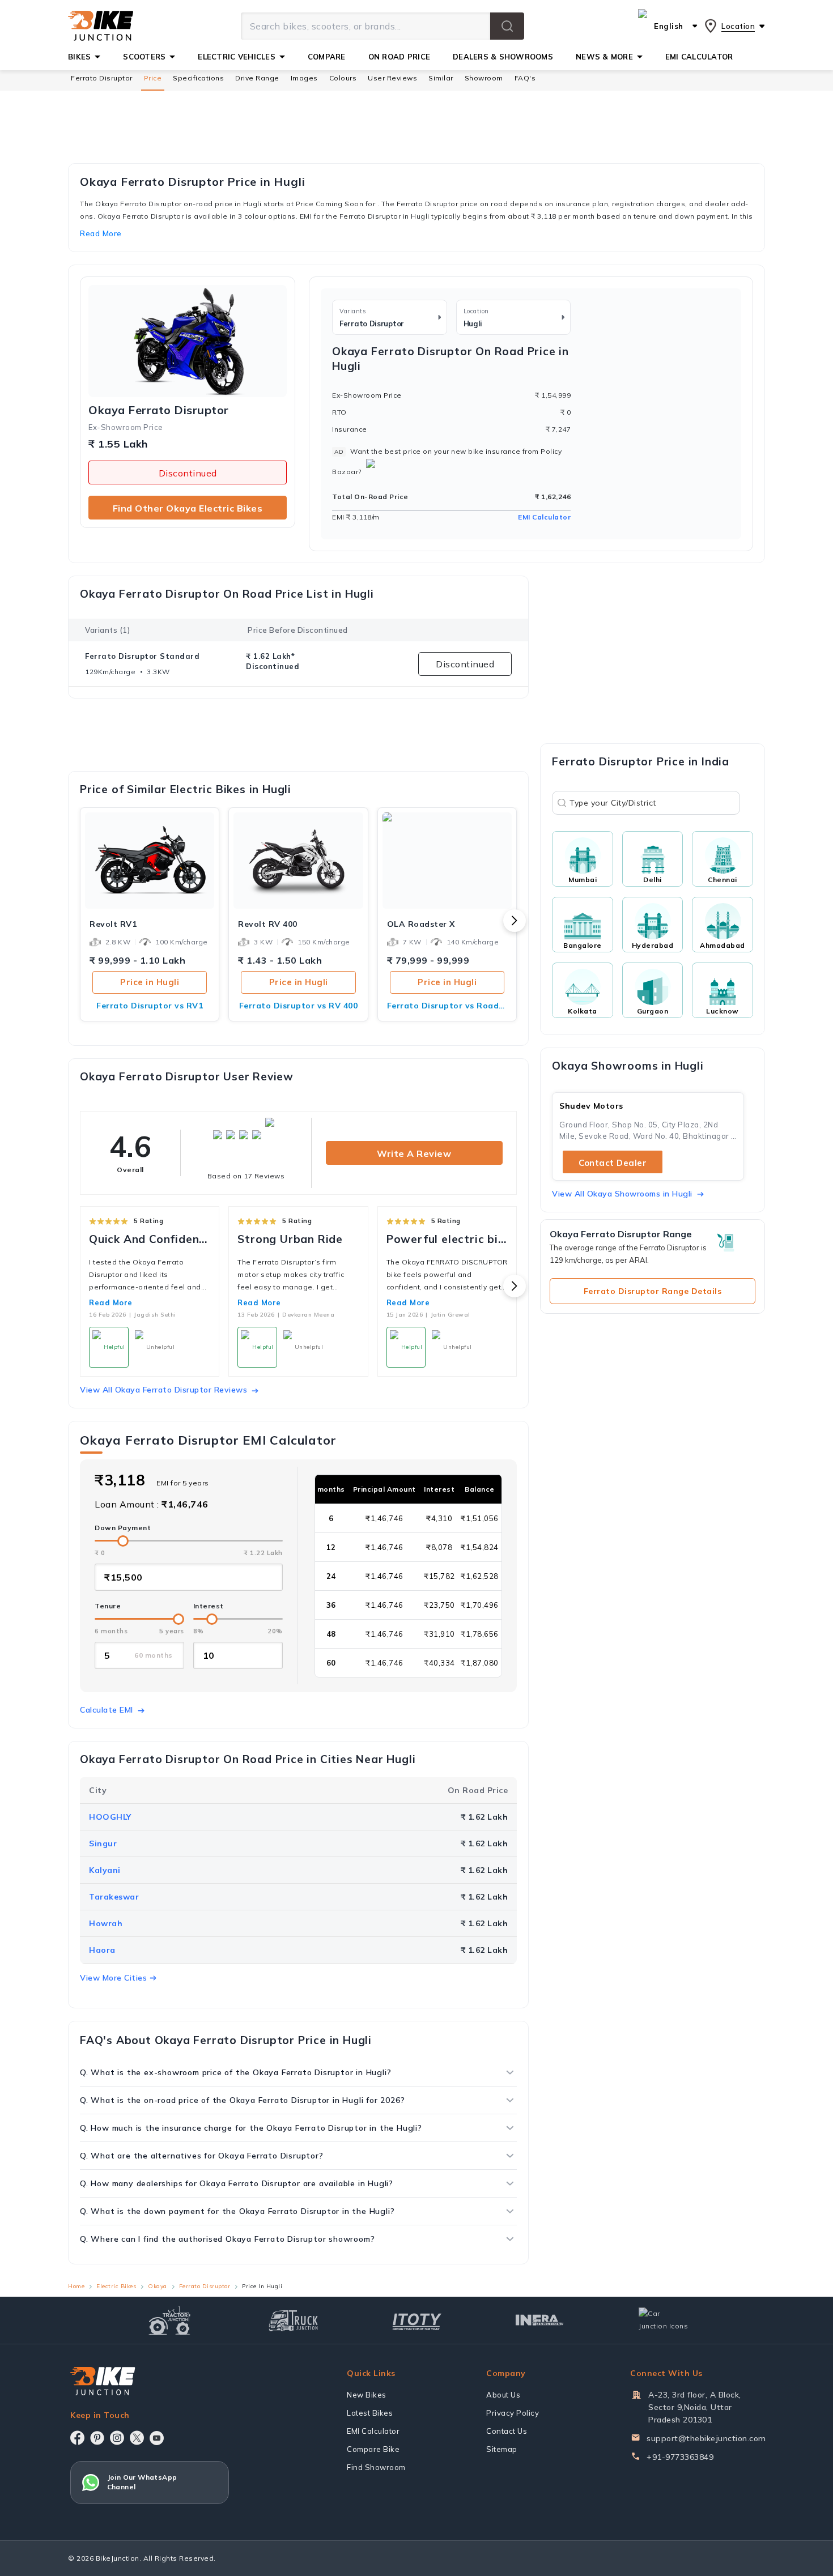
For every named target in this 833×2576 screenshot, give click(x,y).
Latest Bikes (370, 2413)
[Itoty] (417, 2320)
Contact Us (507, 2431)
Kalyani (105, 1870)
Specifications (198, 78)
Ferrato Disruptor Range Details (653, 1291)
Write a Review (414, 1153)
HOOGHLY (110, 1817)
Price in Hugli (150, 982)
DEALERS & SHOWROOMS (503, 57)
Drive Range (257, 78)
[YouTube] (157, 2438)
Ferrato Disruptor (102, 78)
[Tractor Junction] (170, 2320)
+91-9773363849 (680, 2457)
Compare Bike (373, 2449)
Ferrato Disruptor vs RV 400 (299, 1006)
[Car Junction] (663, 2320)
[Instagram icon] (117, 2438)
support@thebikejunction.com (706, 2438)
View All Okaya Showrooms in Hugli (622, 1194)
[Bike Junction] (101, 26)
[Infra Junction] (540, 2320)
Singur (103, 1843)
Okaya (158, 2286)
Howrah (106, 1923)
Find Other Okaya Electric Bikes (188, 508)
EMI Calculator (544, 517)
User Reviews (392, 78)
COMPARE (327, 57)
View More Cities (113, 1978)
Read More (111, 1302)
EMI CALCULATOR (699, 57)
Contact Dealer (613, 1163)
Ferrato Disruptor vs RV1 (150, 1006)
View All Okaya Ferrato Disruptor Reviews (163, 1390)
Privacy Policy (513, 2413)
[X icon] (137, 2438)
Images (304, 78)
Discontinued (188, 473)
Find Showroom (376, 2467)
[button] (507, 26)
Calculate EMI (107, 1710)
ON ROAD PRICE (399, 57)
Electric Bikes (116, 2286)
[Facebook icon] (77, 2438)
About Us (503, 2395)
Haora (102, 1950)
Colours (343, 78)
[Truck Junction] (293, 2320)
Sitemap (502, 2449)
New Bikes (367, 2395)
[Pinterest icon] (97, 2438)
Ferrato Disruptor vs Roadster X (447, 1006)
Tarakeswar (114, 1897)
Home (76, 2286)
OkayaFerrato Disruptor (159, 410)
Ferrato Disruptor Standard (142, 656)
